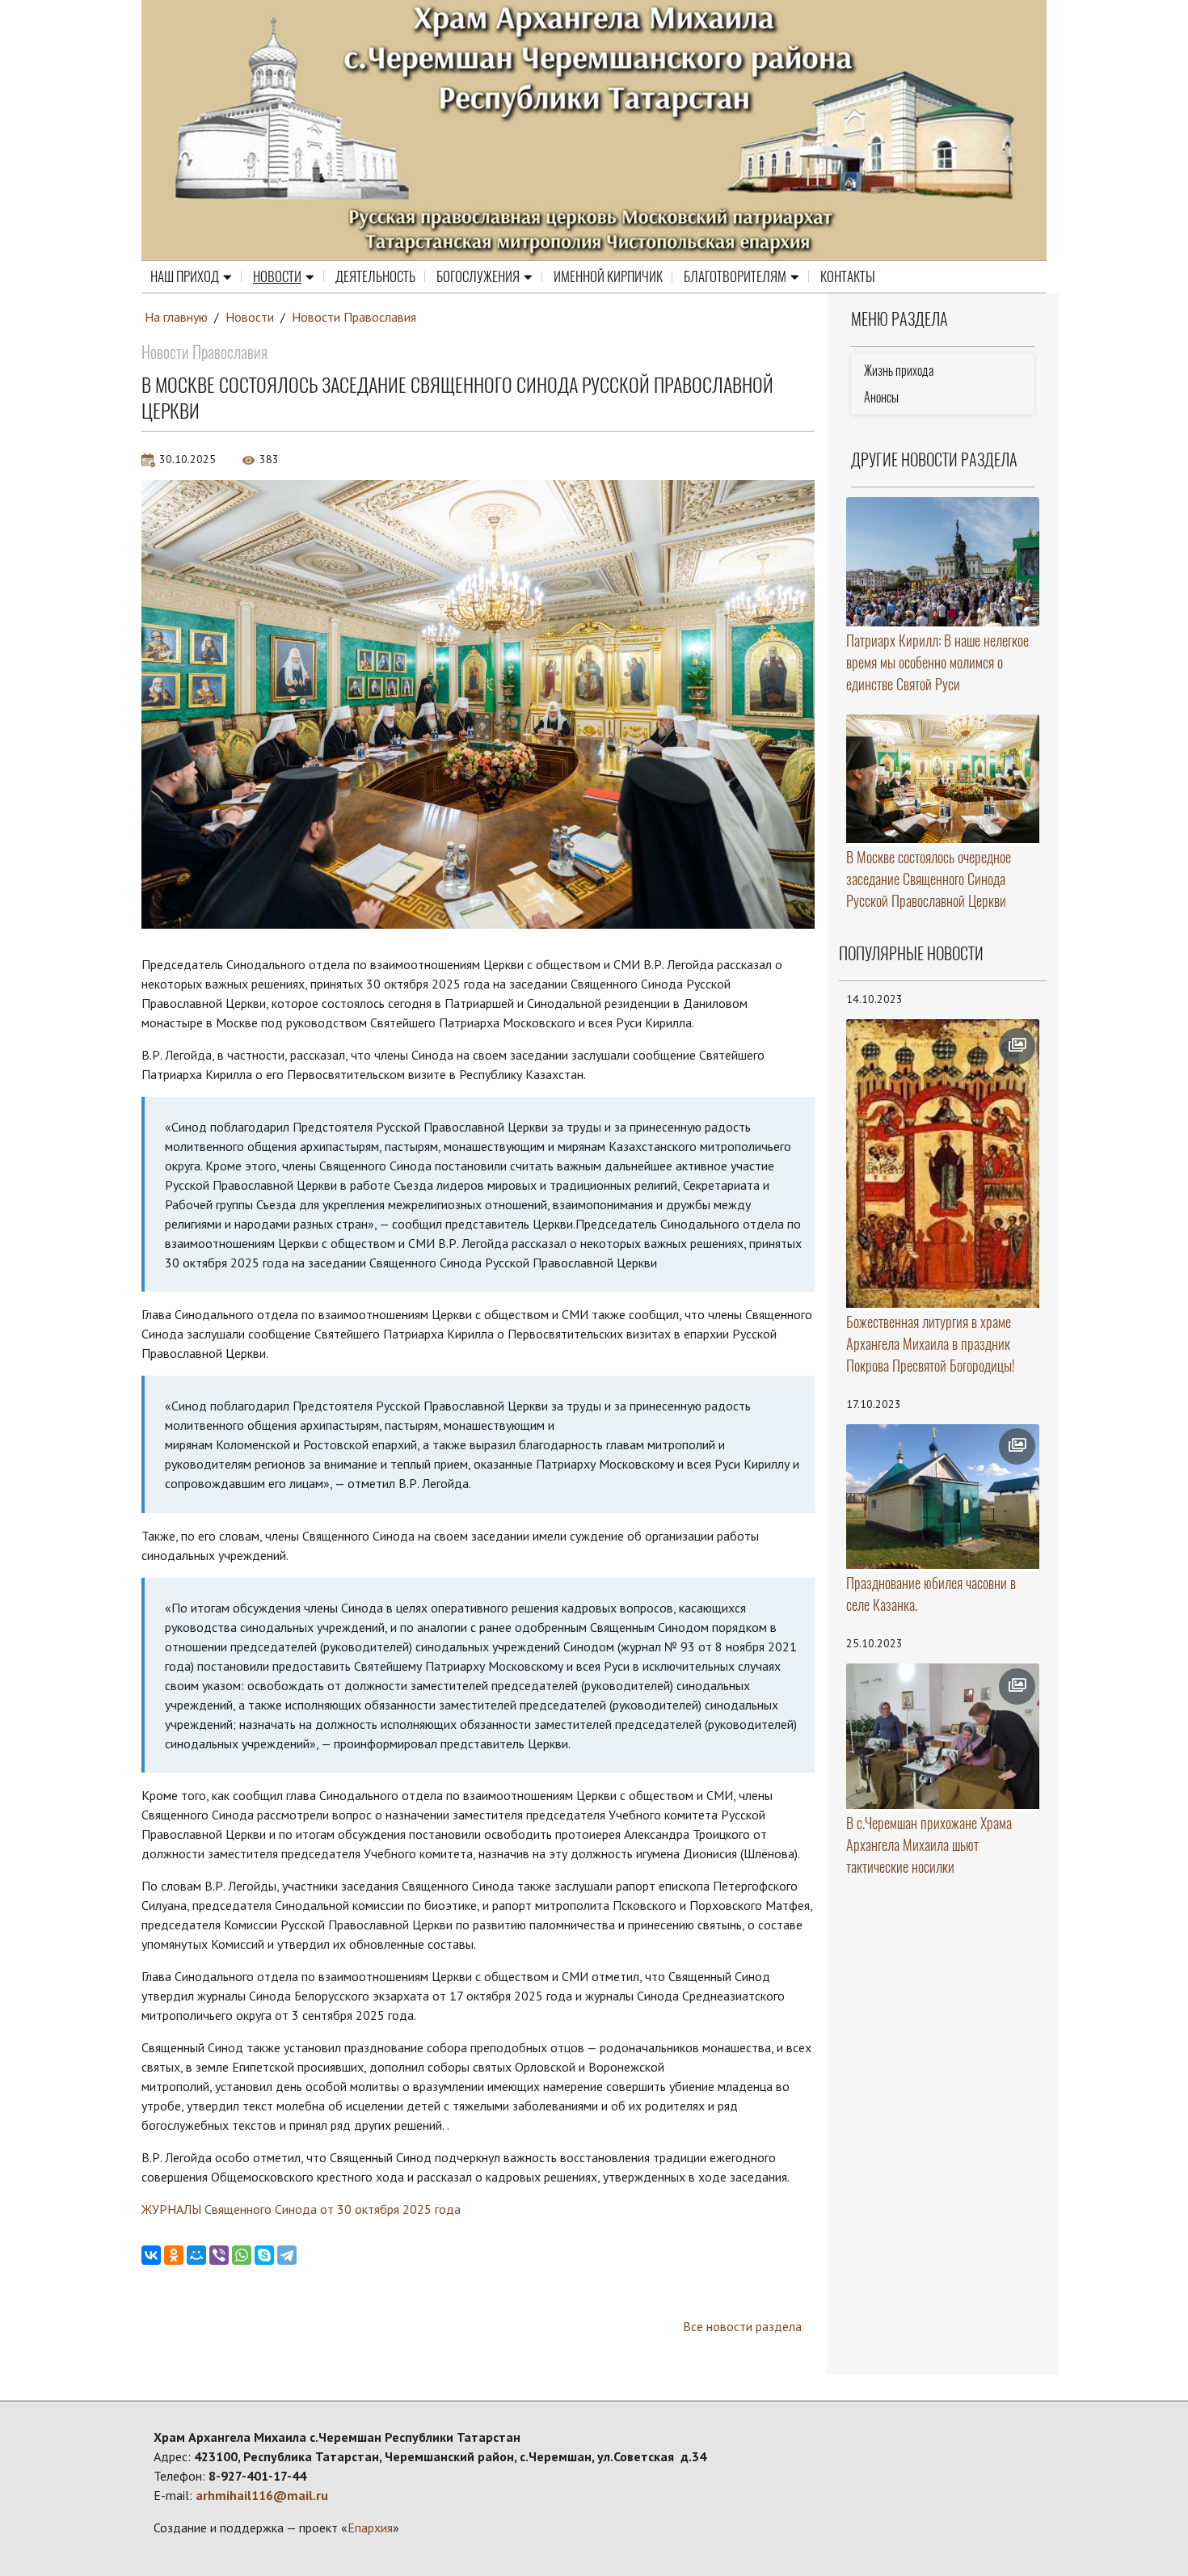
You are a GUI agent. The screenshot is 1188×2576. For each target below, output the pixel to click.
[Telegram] (287, 2255)
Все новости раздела (742, 2326)
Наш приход (185, 276)
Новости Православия (354, 317)
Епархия (370, 2528)
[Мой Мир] (196, 2255)
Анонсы (881, 397)
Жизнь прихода (899, 371)
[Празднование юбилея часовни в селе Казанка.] (943, 1497)
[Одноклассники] (174, 2255)
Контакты (848, 276)
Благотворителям (735, 276)
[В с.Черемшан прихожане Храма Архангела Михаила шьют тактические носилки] (943, 1736)
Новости (277, 276)
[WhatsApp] (242, 2255)
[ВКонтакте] (151, 2255)
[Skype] (264, 2255)
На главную (176, 317)
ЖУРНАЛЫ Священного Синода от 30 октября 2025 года (301, 2209)
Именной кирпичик (608, 276)
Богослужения (478, 276)
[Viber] (219, 2255)
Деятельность (375, 276)
